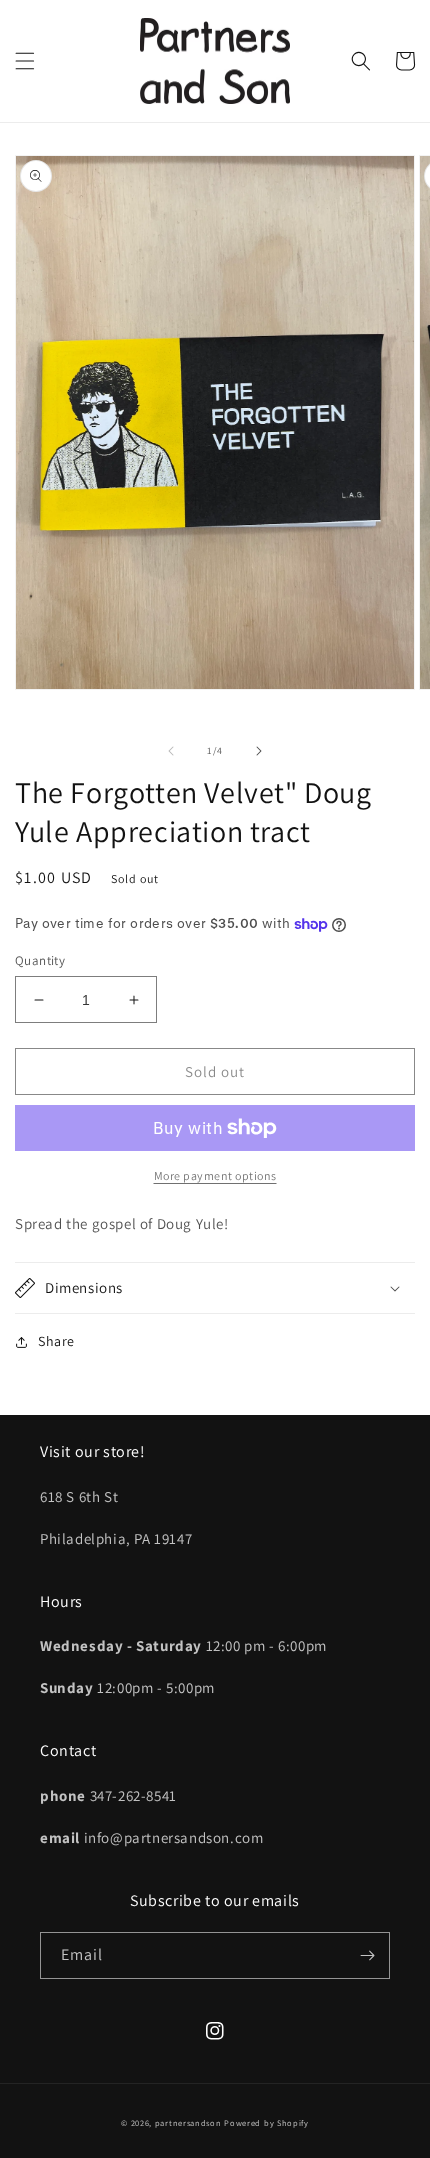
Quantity (40, 960)
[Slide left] (171, 751)
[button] (25, 61)
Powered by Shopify (266, 2122)
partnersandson (188, 2122)
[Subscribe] (367, 1955)
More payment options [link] (215, 1175)
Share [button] (56, 1341)
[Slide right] (259, 751)
